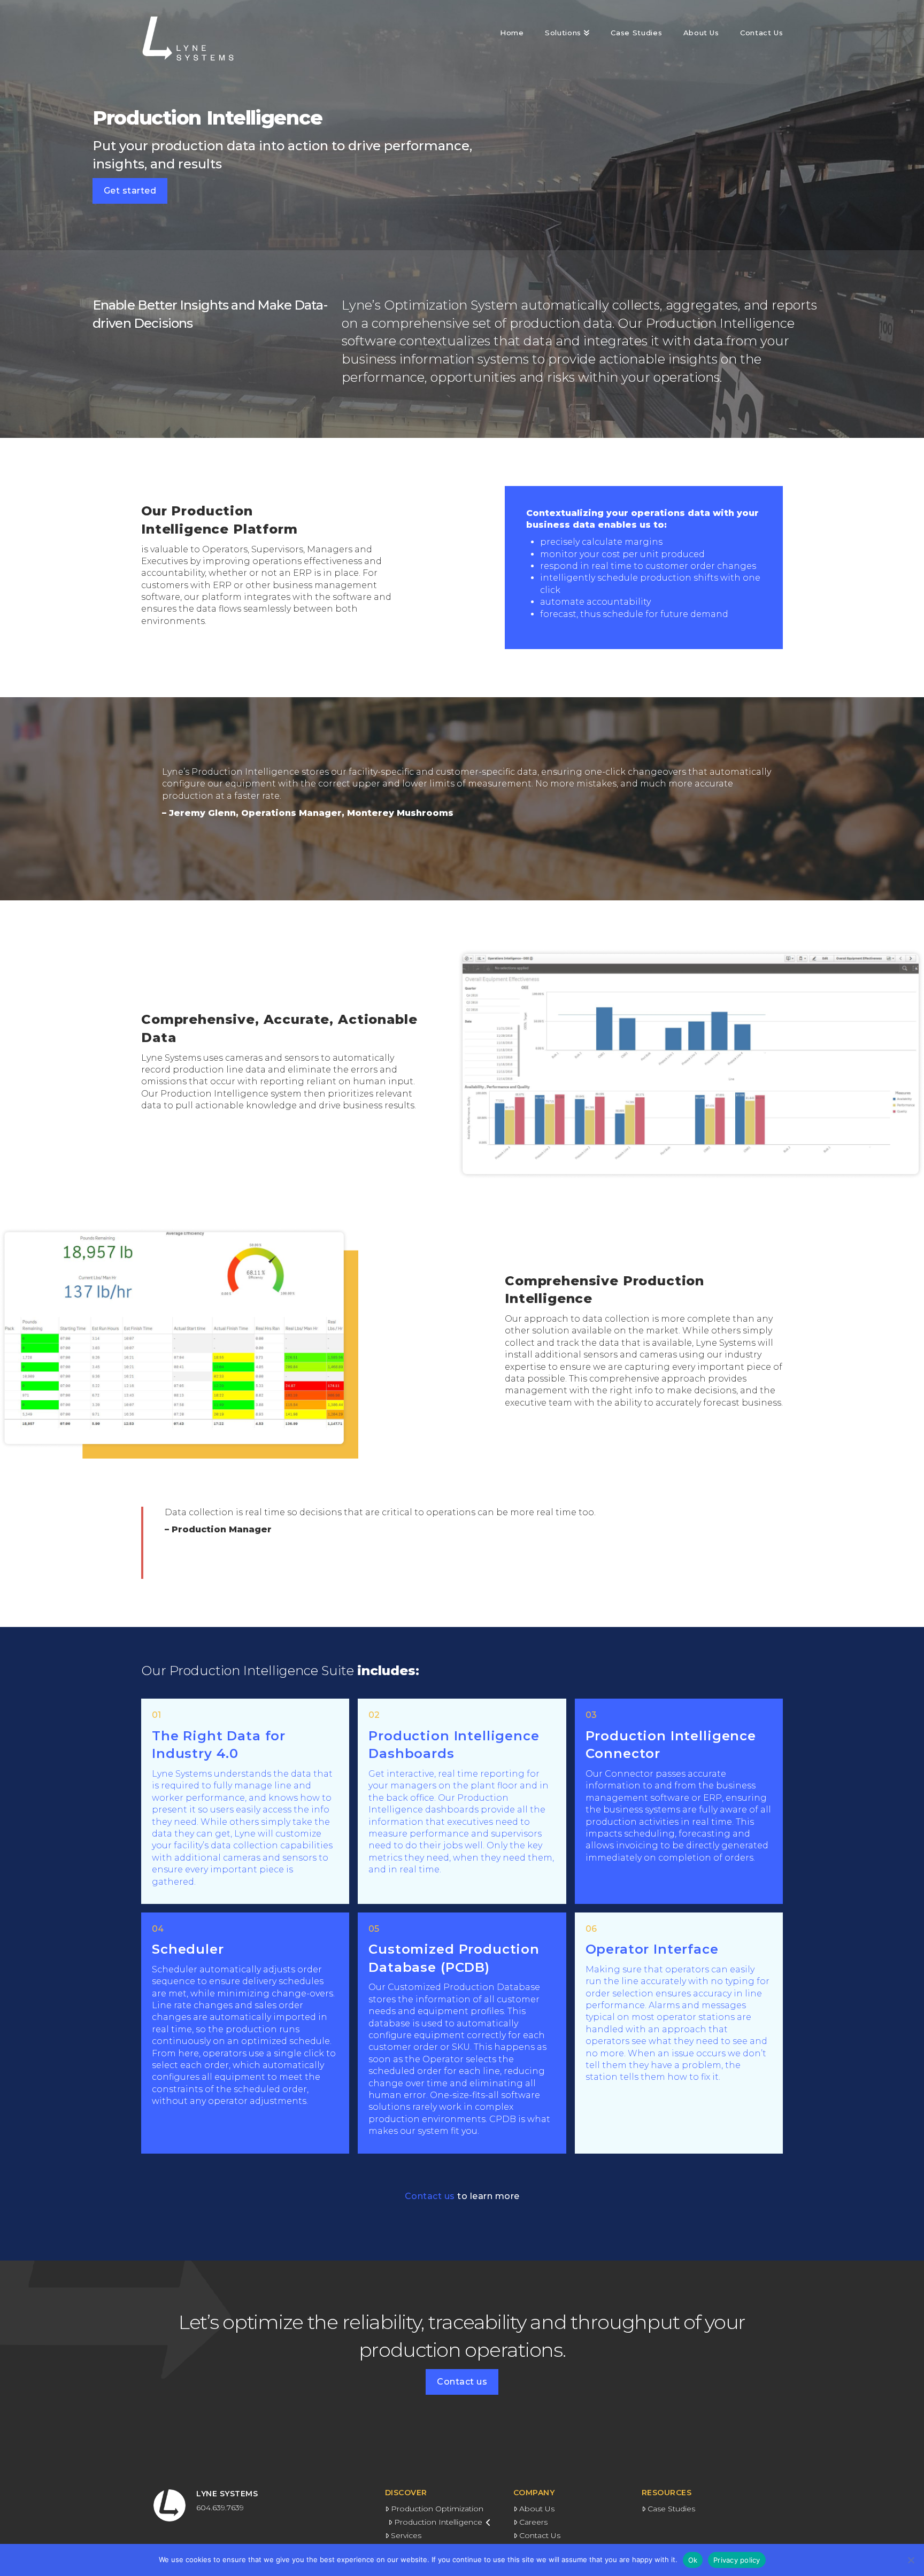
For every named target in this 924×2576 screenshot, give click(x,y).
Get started (130, 191)
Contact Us (540, 2535)
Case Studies (671, 2509)
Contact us (462, 2196)
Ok (693, 2560)
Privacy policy (737, 2560)
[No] (911, 2560)
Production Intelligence (438, 2522)
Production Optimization (437, 2509)
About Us (537, 2509)
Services (406, 2535)
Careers (533, 2522)
